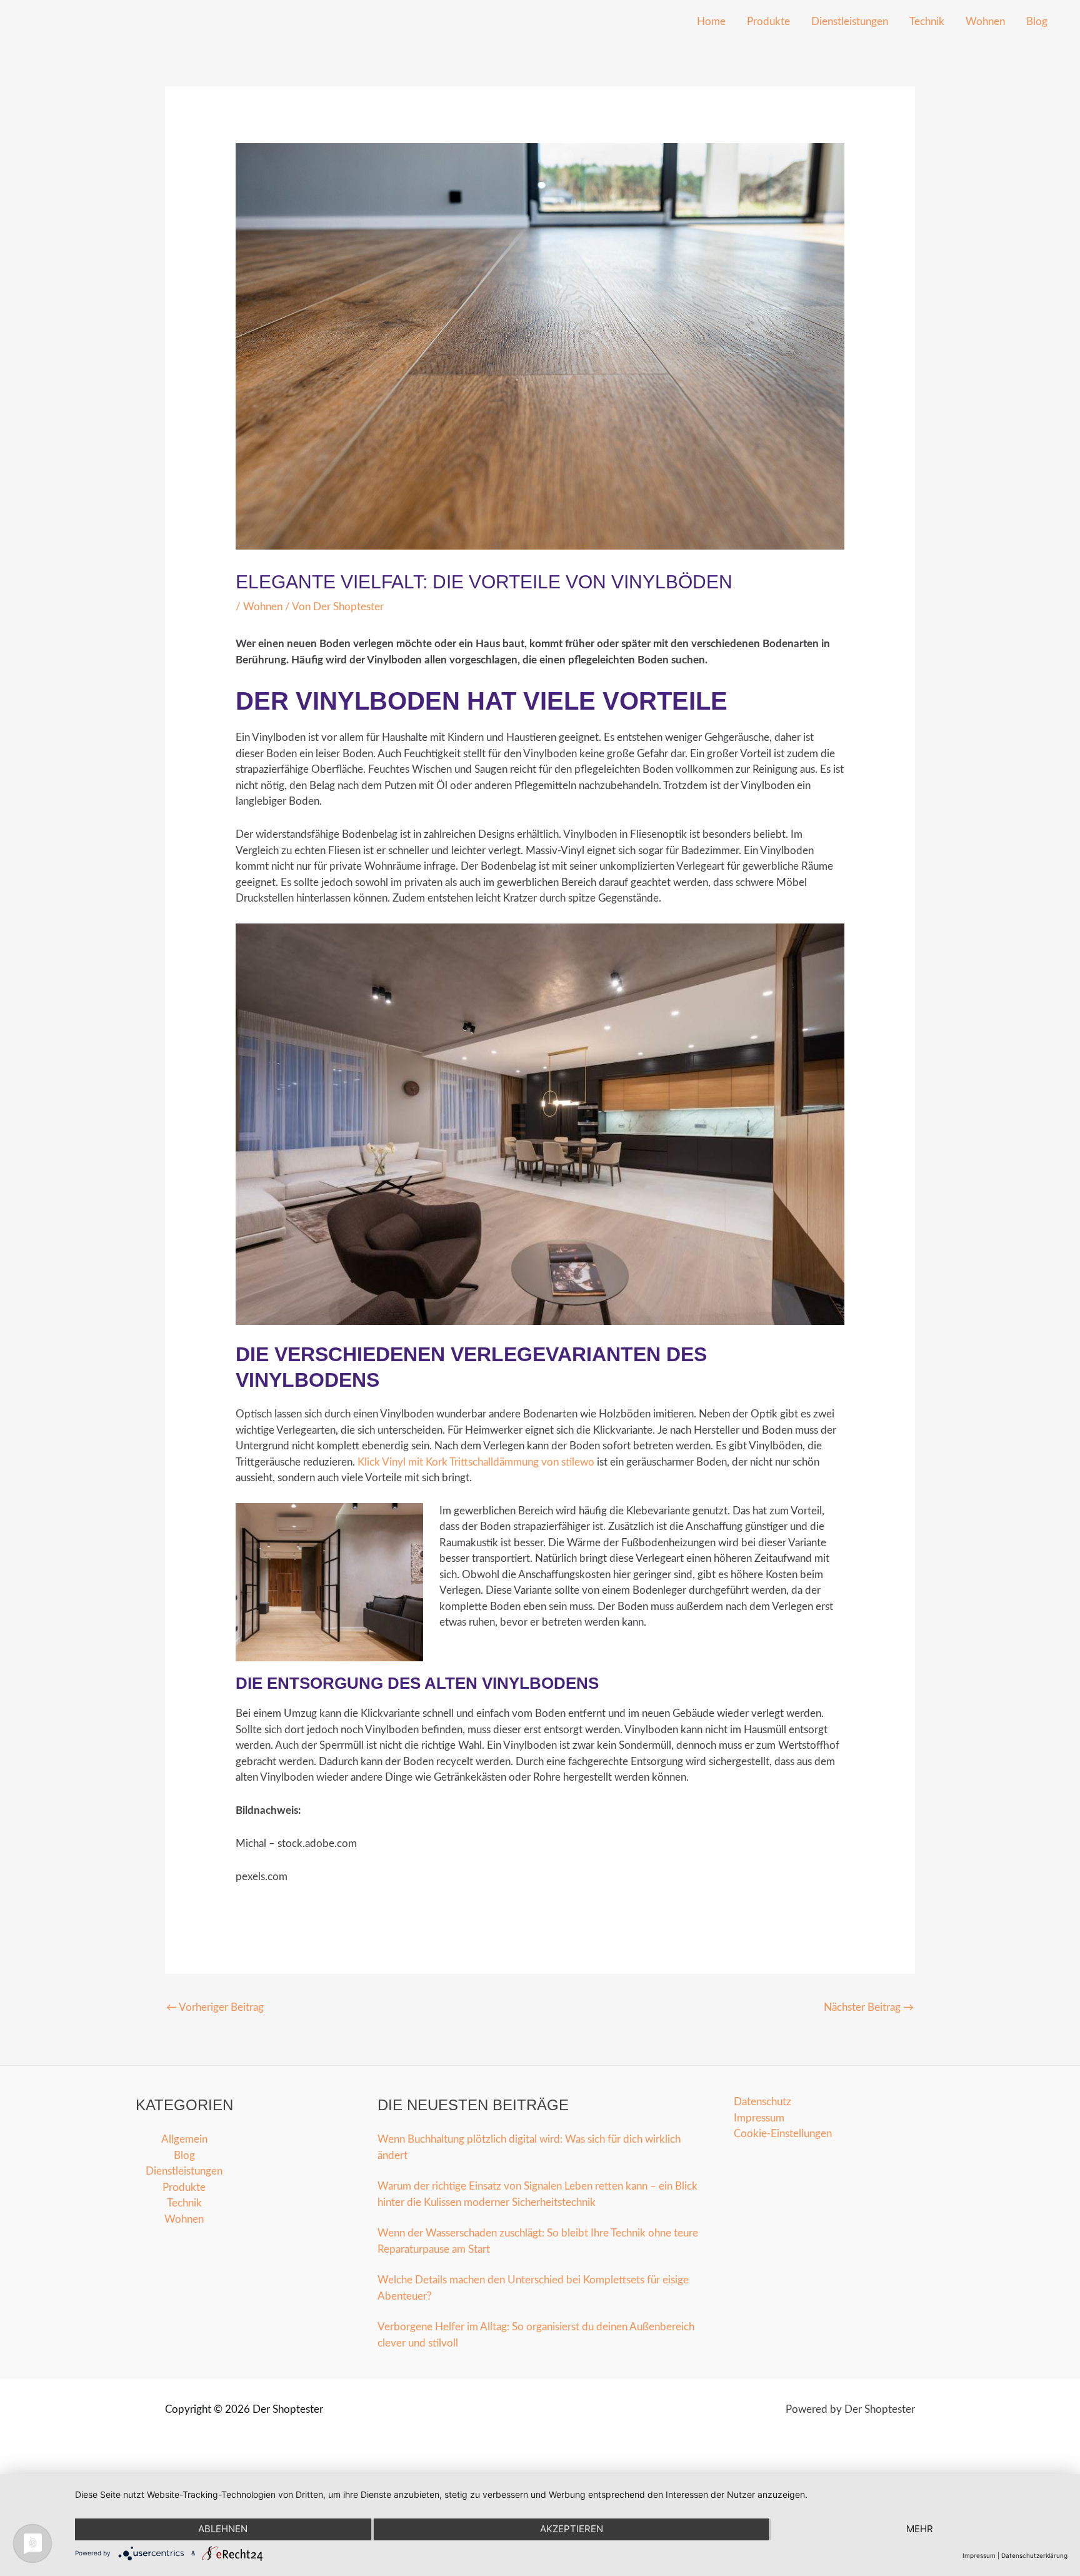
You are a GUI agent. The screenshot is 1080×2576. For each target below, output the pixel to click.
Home (711, 22)
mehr (920, 2529)
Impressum (759, 2118)
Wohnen (985, 22)
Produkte (768, 22)
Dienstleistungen (850, 22)
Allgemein (184, 2139)
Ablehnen (223, 2529)
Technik (927, 22)
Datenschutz (762, 2102)
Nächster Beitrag (869, 2007)
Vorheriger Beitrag (215, 2007)
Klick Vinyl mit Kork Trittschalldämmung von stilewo (476, 1462)
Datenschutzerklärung (1034, 2555)
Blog (1037, 22)
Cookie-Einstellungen (783, 2134)
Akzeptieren (572, 2529)
